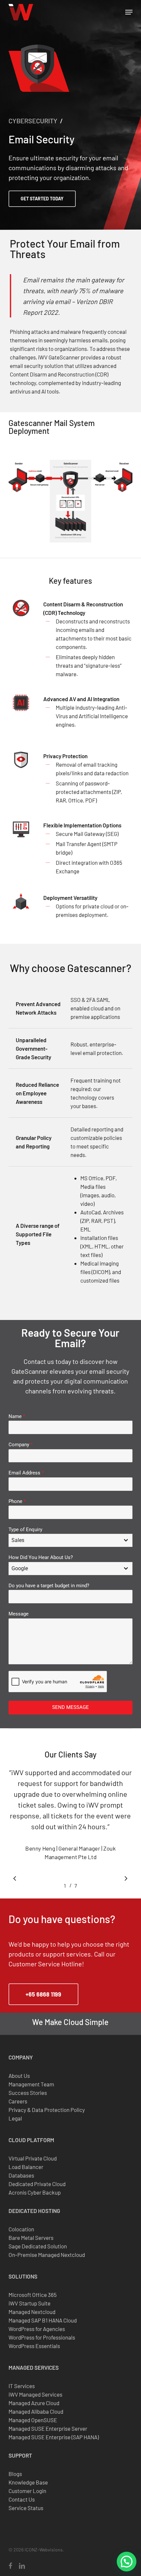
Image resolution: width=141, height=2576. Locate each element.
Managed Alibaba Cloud (36, 2411)
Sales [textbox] (18, 1540)
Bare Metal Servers (31, 2238)
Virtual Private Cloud (33, 2158)
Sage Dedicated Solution (38, 2246)
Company (20, 1445)
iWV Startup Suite (30, 2303)
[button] (129, 12)
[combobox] (70, 1540)
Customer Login (27, 2491)
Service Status (26, 2508)
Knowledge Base (28, 2482)
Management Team (31, 2084)
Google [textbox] (20, 1568)
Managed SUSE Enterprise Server (48, 2428)
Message (19, 1614)
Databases (21, 2175)
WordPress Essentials (34, 2346)
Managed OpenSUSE (33, 2420)
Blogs (15, 2474)
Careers (18, 2101)
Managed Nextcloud (32, 2312)
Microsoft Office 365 (33, 2295)
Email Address (26, 1473)
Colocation (21, 2229)
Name (17, 1416)
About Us (19, 2076)
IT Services (22, 2386)
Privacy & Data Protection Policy (47, 2110)
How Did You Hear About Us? (41, 1557)
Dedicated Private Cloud (37, 2184)
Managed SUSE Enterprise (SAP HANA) (54, 2437)
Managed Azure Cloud (34, 2403)
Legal (15, 2118)
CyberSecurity (33, 121)
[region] (70, 1824)
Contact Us (22, 2499)
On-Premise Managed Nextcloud (47, 2255)
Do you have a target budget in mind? (49, 1586)
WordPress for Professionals (42, 2337)
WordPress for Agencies (37, 2329)
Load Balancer (26, 2167)
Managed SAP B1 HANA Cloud (43, 2320)
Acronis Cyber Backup (35, 2192)
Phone (17, 1501)
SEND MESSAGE (70, 1707)
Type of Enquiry (25, 1530)
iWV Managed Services (35, 2394)
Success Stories (28, 2093)
